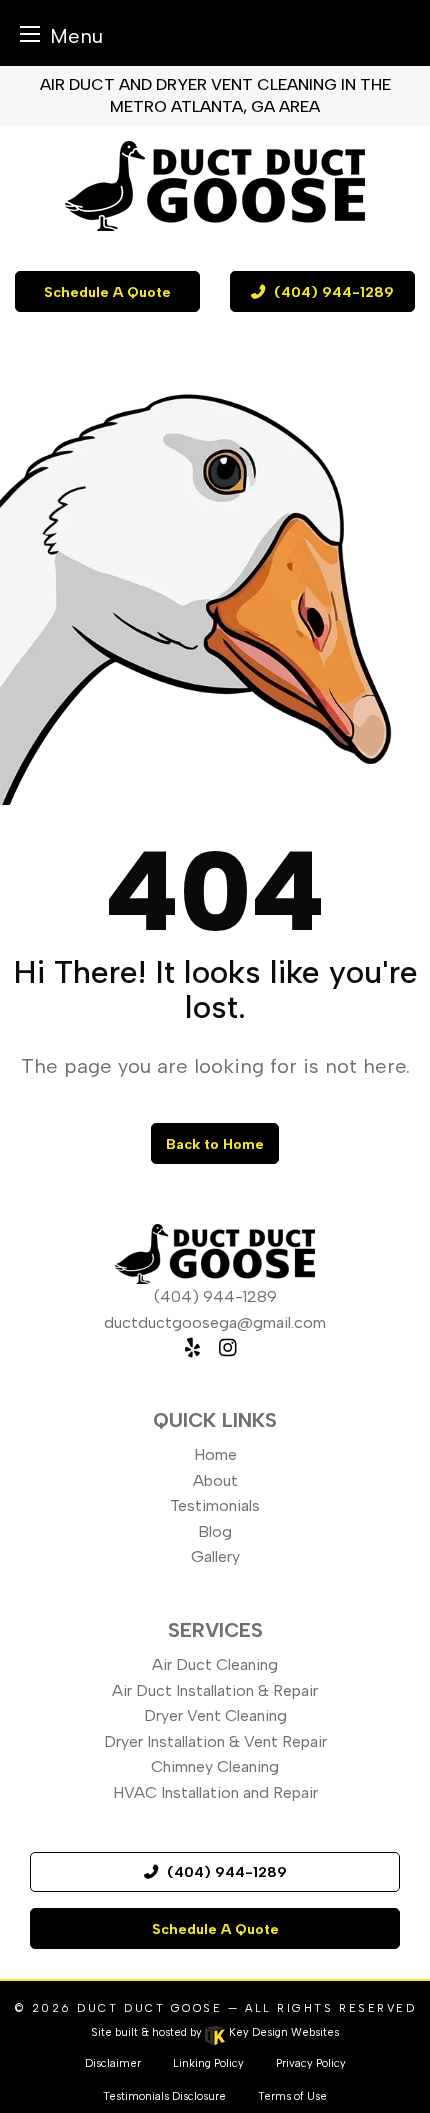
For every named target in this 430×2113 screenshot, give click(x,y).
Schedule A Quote (107, 292)
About (215, 1480)
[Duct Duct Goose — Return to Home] (215, 186)
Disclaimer (113, 2063)
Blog (215, 1531)
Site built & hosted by (215, 2032)
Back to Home (215, 1144)
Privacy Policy (311, 2063)
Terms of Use (292, 2096)
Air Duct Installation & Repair (215, 1690)
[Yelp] (192, 1347)
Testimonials (215, 1505)
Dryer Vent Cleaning (215, 1715)
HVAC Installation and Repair (215, 1792)
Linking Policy (208, 2063)
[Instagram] (227, 1347)
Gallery (215, 1556)
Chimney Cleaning (215, 1766)
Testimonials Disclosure (164, 2096)
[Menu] (30, 33)
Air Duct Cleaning (215, 1664)
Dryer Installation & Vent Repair (215, 1741)
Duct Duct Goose (149, 2008)
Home (215, 1454)
